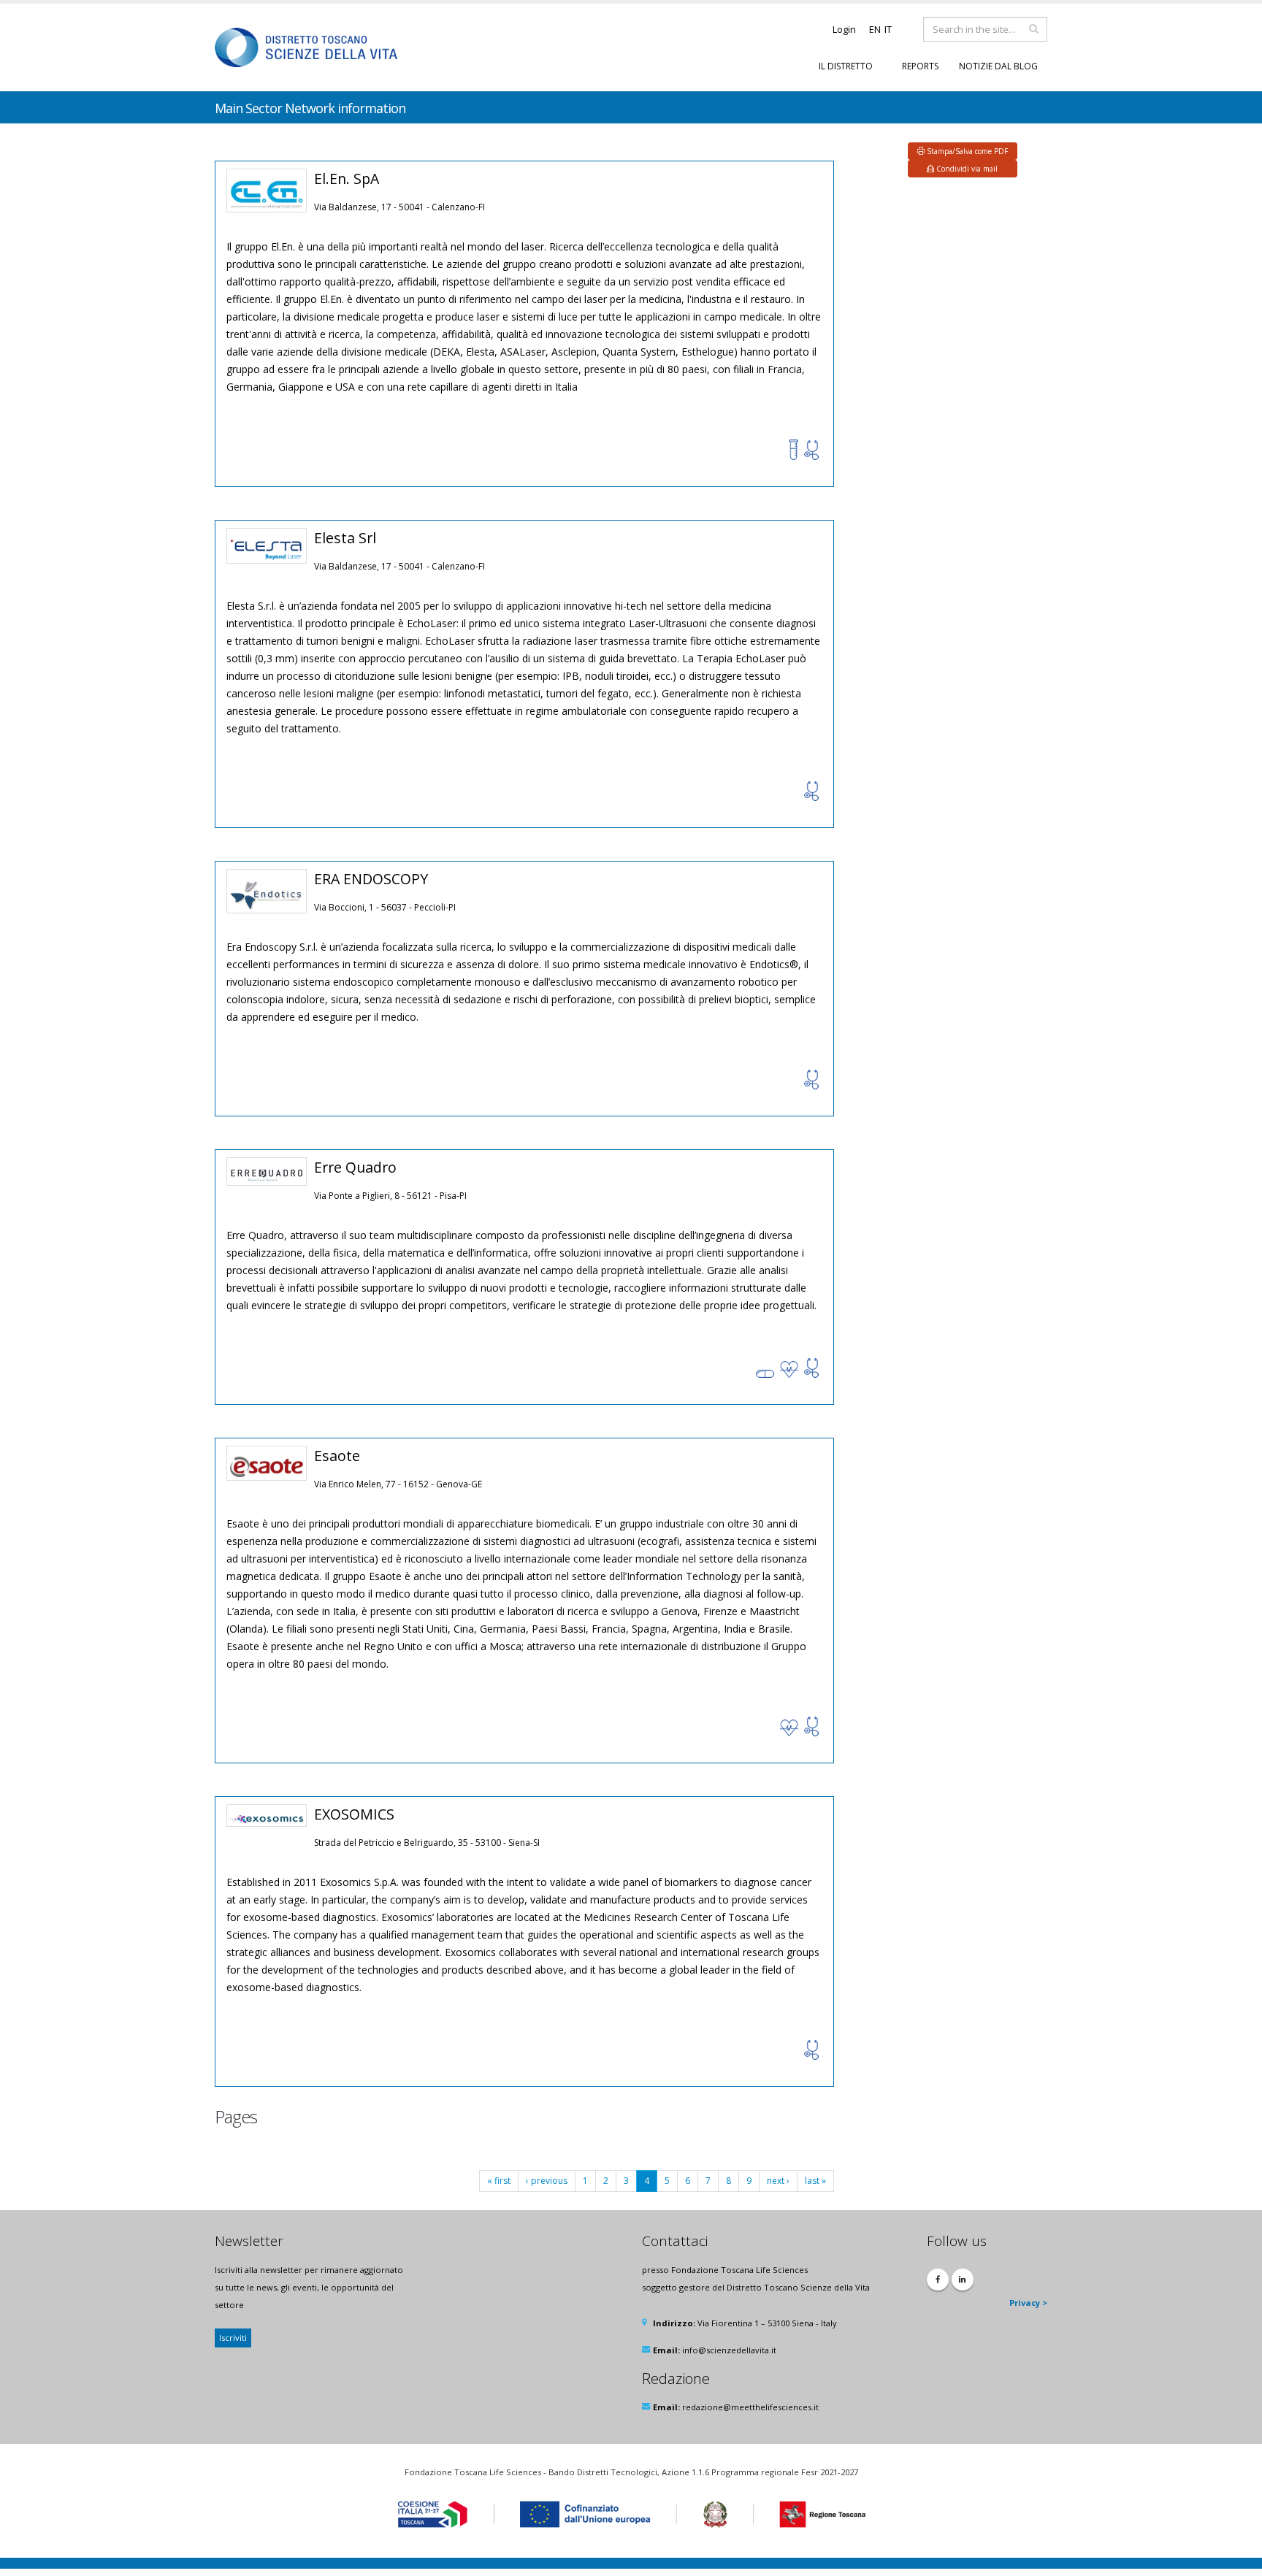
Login (844, 30)
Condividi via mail (966, 169)
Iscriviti (233, 2338)
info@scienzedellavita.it (729, 2350)
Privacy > (1028, 2303)
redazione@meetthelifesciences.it (750, 2407)
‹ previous (547, 2181)
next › (778, 2181)
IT (888, 29)
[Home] (311, 46)
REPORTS (920, 66)
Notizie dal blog (998, 66)
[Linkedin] (963, 2280)
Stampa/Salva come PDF (966, 151)
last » (815, 2181)
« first (499, 2181)
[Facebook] (938, 2280)
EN (875, 29)
